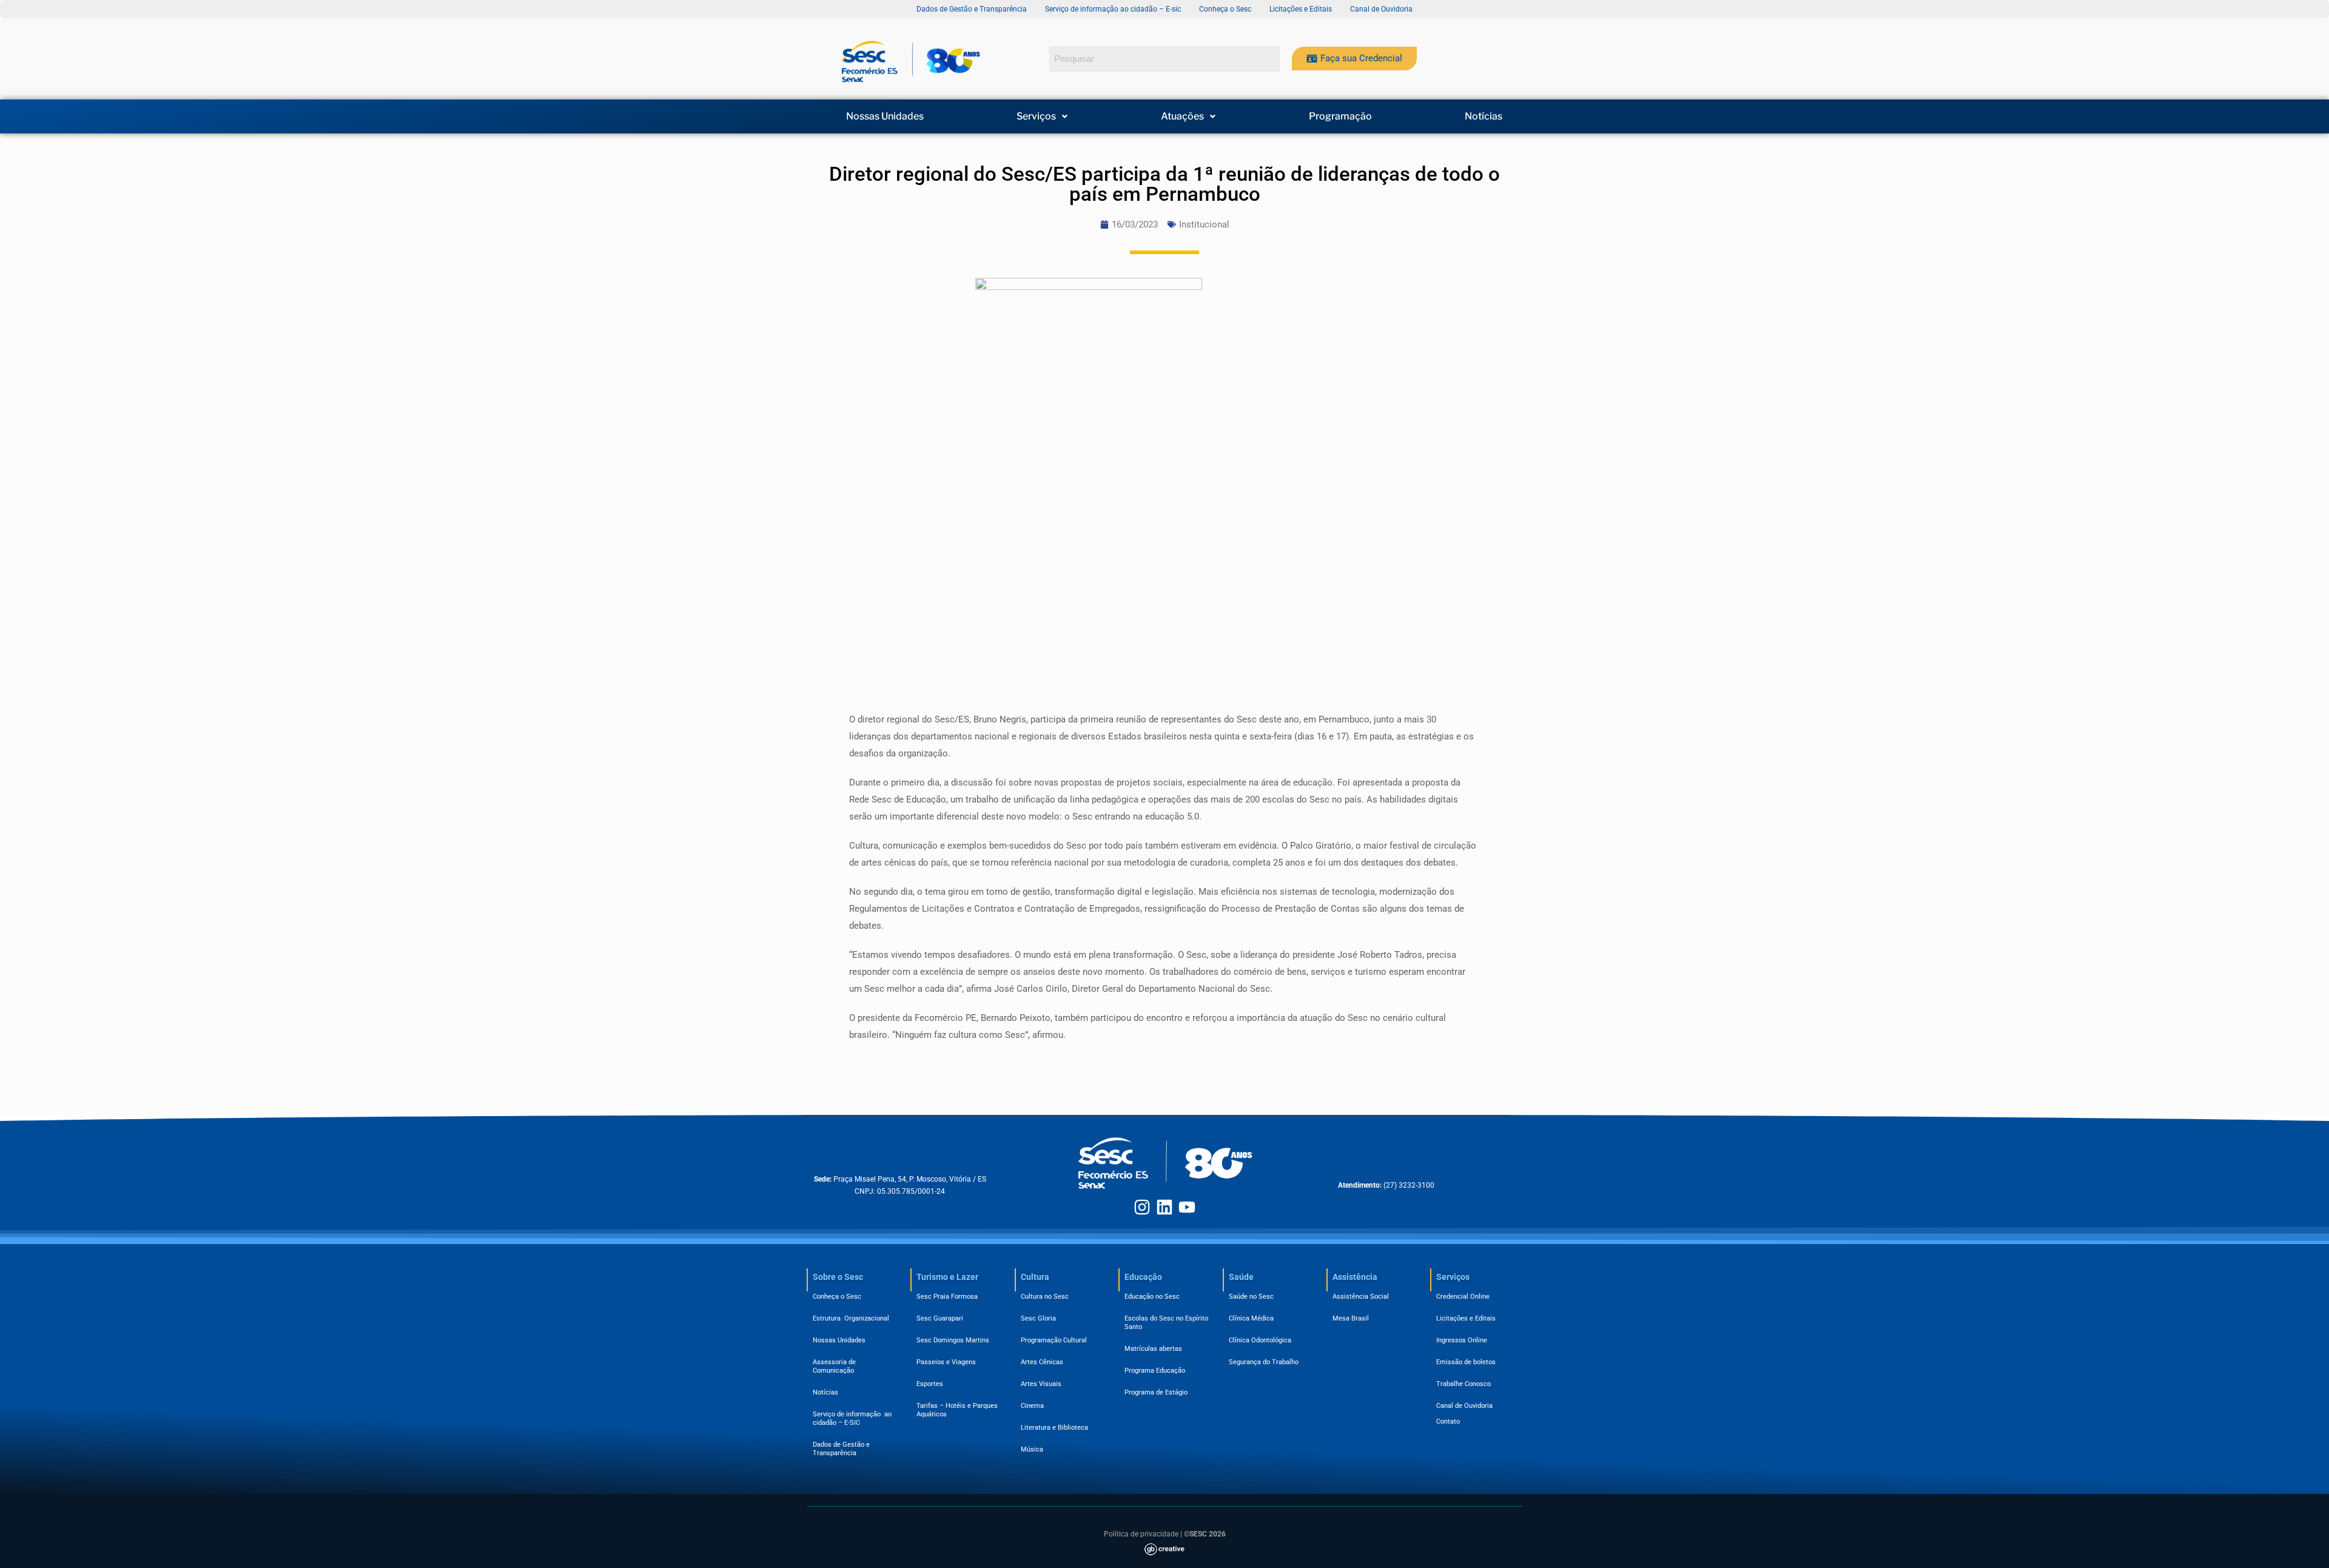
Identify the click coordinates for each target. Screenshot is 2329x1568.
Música (1032, 1449)
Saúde (1241, 1277)
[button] (1043, 116)
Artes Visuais (1041, 1384)
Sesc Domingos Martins (953, 1340)
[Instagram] (1142, 1207)
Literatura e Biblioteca (1054, 1428)
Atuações (1182, 116)
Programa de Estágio (1156, 1392)
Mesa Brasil (1351, 1318)
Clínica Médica (1251, 1318)
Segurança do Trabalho (1264, 1362)
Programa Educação (1155, 1371)
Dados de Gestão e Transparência (841, 1449)
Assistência (1355, 1277)
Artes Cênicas (1042, 1362)
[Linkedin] (1164, 1207)
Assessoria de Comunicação (836, 1366)
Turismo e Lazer (947, 1277)
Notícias (1484, 116)
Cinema (1032, 1406)
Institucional (1204, 224)
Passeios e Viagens (946, 1362)
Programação (1340, 116)
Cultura (1035, 1277)
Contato (1448, 1422)
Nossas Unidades (885, 116)
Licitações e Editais (1466, 1318)
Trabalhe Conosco (1464, 1384)
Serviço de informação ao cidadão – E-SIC (852, 1418)
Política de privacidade (1141, 1534)
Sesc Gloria (1038, 1318)
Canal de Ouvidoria (1464, 1406)
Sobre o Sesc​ (838, 1277)
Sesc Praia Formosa (947, 1297)
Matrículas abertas (1153, 1349)
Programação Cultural (1054, 1340)
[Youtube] (1187, 1207)
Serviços (1036, 116)
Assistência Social (1361, 1297)
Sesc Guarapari (940, 1318)
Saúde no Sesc (1251, 1297)
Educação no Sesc (1152, 1297)
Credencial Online (1463, 1297)
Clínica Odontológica (1260, 1340)
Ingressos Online (1462, 1340)
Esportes (930, 1384)
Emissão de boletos (1466, 1362)
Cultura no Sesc (1045, 1297)
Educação (1143, 1277)
